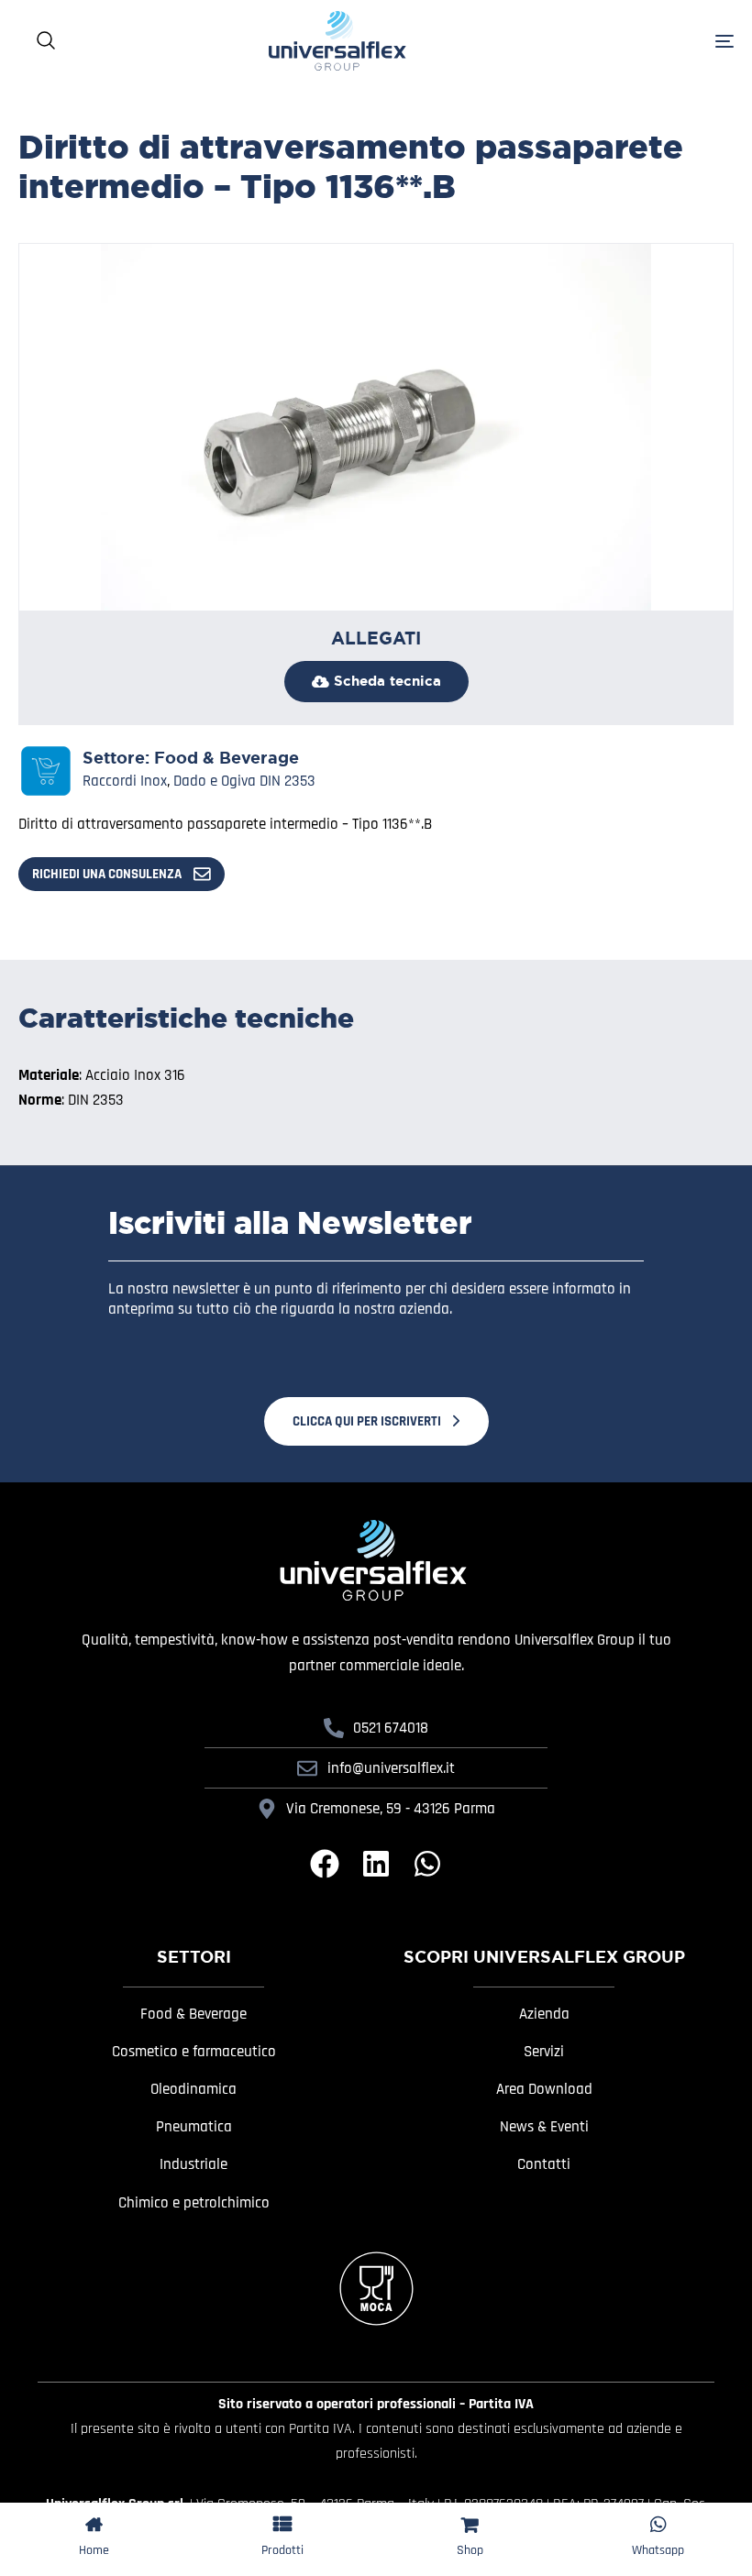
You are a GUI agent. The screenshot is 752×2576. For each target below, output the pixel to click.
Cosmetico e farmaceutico (194, 2052)
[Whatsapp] (427, 1864)
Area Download (544, 2089)
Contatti (544, 2164)
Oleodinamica (194, 2089)
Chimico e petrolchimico (194, 2203)
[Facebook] (325, 1864)
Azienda (544, 2014)
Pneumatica (194, 2127)
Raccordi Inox (125, 781)
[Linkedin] (376, 1864)
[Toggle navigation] (614, 41)
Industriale (194, 2164)
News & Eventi (544, 2127)
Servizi (544, 2052)
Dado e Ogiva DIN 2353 (244, 781)
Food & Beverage (227, 758)
